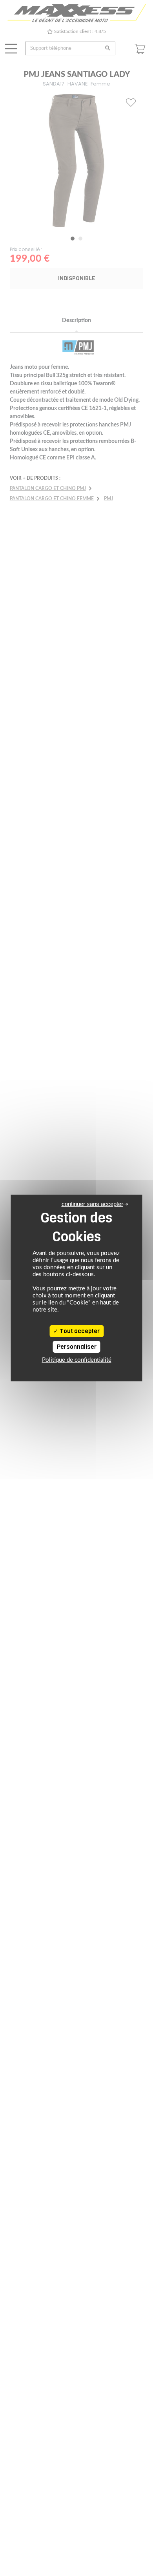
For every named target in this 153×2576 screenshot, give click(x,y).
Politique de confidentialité (77, 1360)
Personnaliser (77, 1347)
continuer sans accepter (92, 1204)
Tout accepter (79, 1331)
